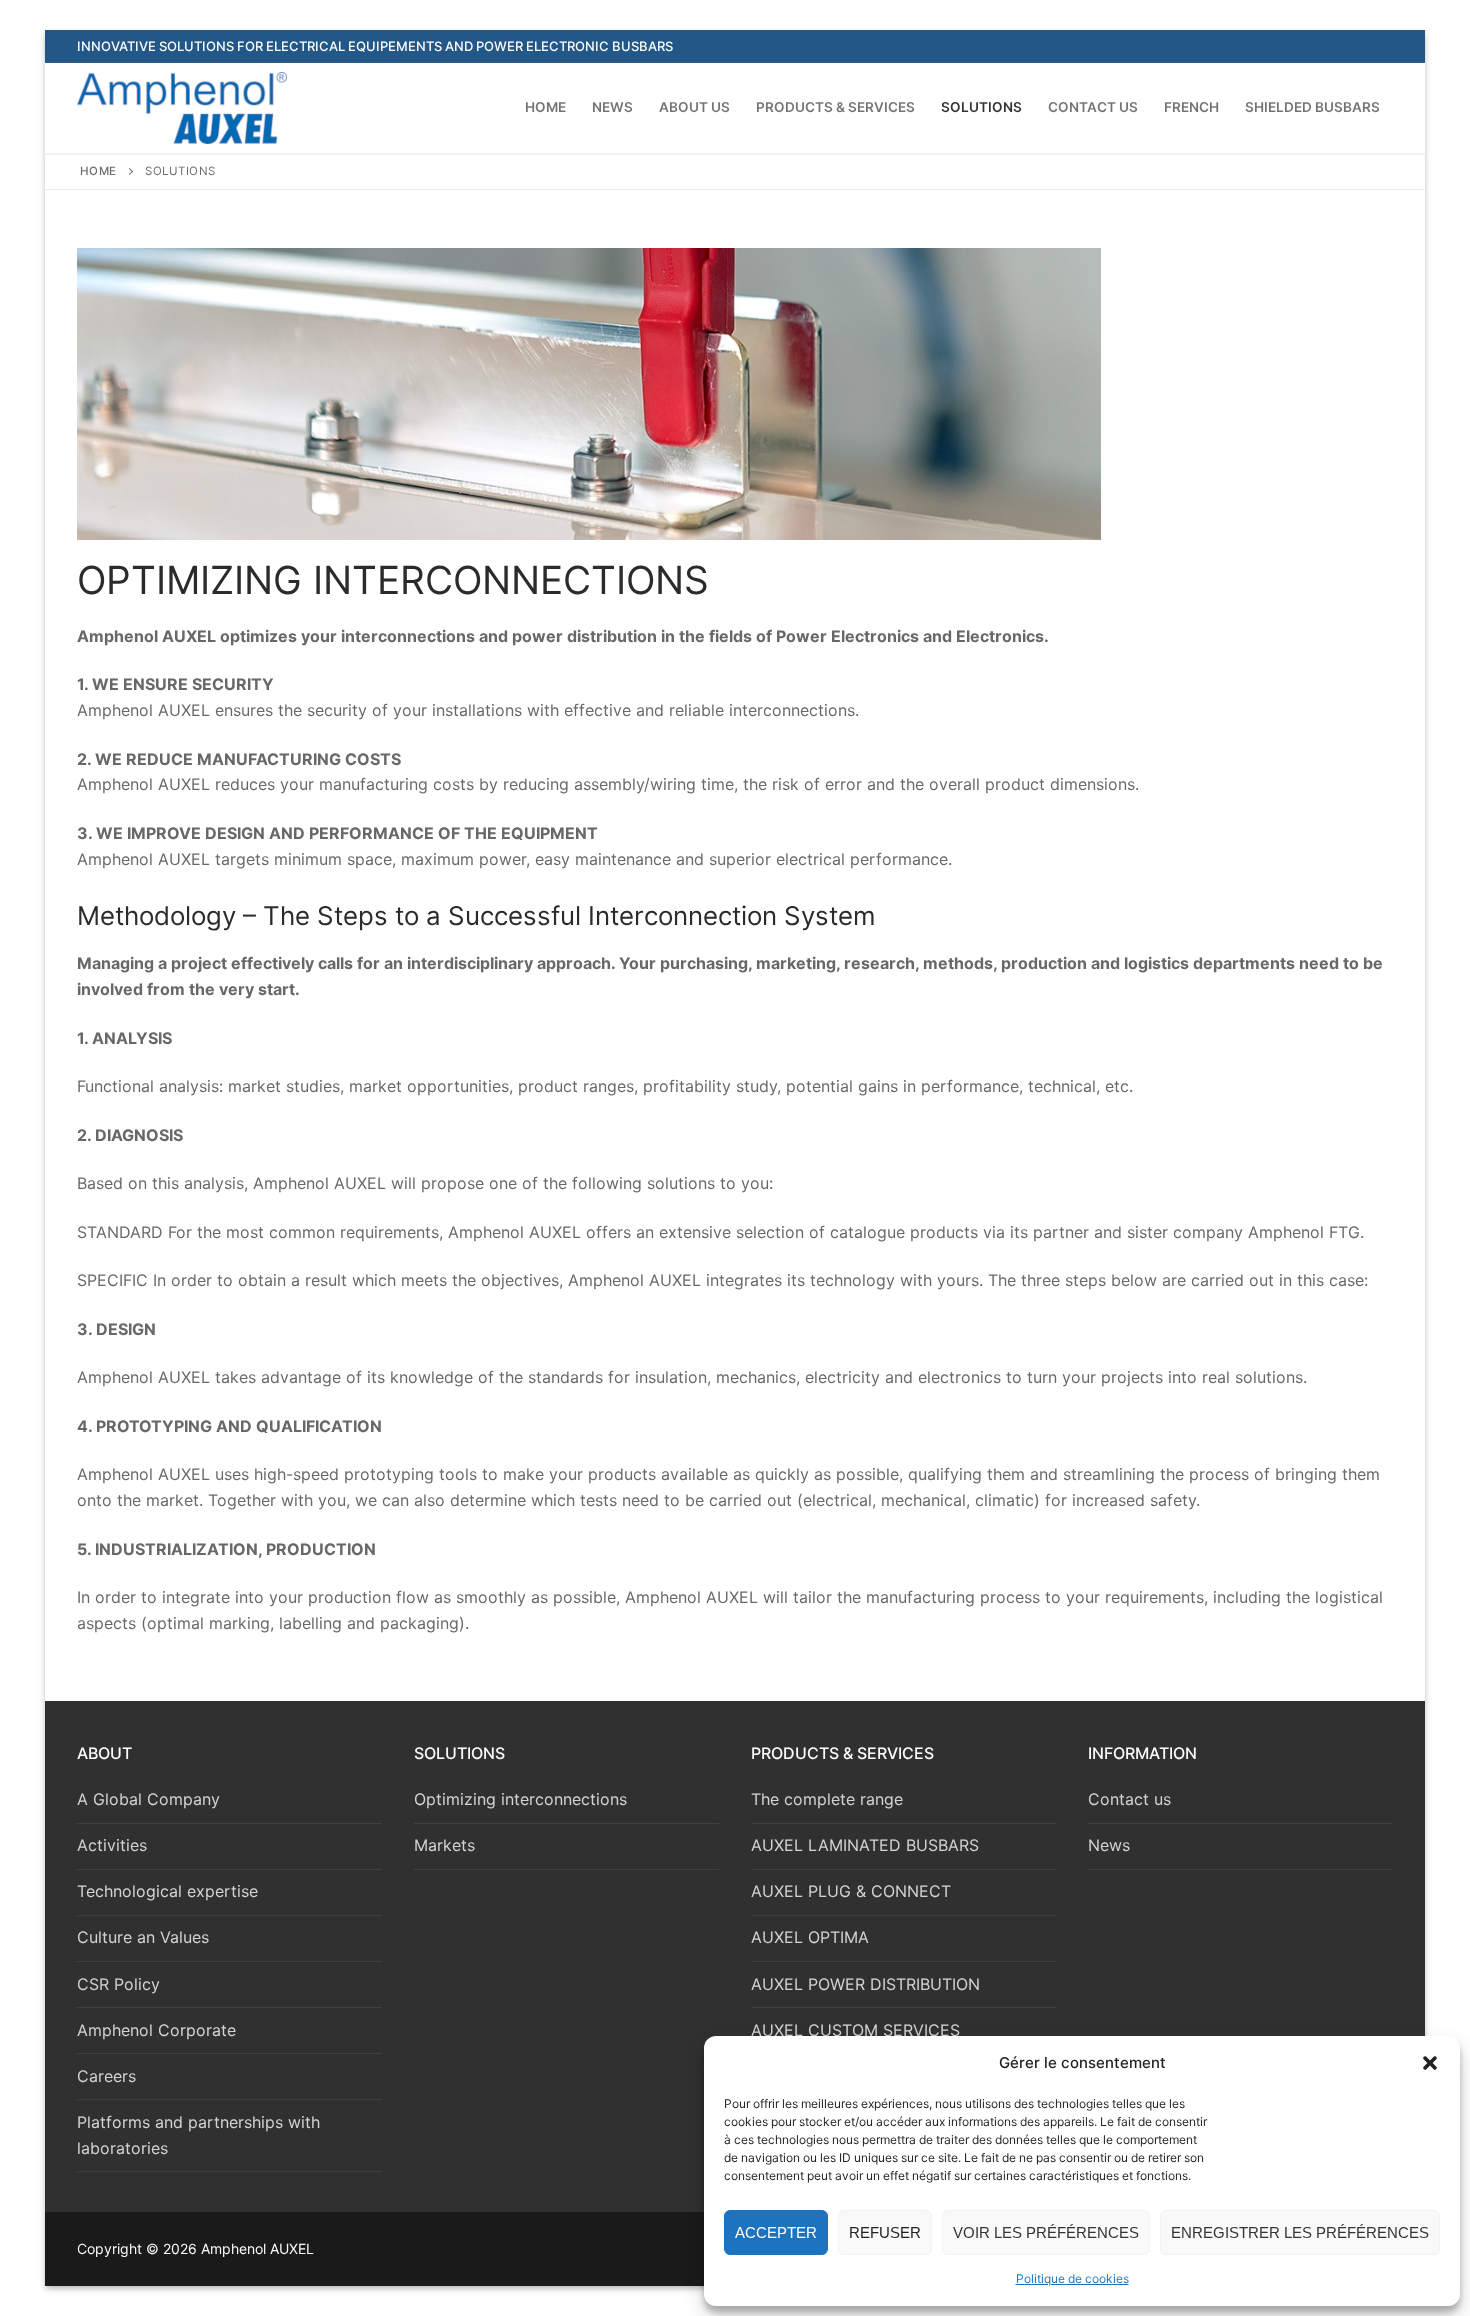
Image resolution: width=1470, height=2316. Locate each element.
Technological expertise (167, 1891)
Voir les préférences (1046, 2232)
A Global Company (148, 1799)
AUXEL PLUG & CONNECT (851, 1891)
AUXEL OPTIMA (810, 1937)
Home (98, 171)
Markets (444, 1845)
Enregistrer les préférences (1300, 2232)
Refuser (885, 2232)
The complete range (827, 1799)
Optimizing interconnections (520, 1799)
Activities (112, 1845)
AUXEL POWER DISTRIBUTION (865, 1984)
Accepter (776, 2232)
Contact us (1129, 1799)
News (1109, 1845)
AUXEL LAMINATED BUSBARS (865, 1845)
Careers (106, 2076)
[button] (1430, 2063)
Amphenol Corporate (156, 2030)
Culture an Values (143, 1937)
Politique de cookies (1072, 2278)
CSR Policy (118, 1984)
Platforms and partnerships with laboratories (198, 2135)
